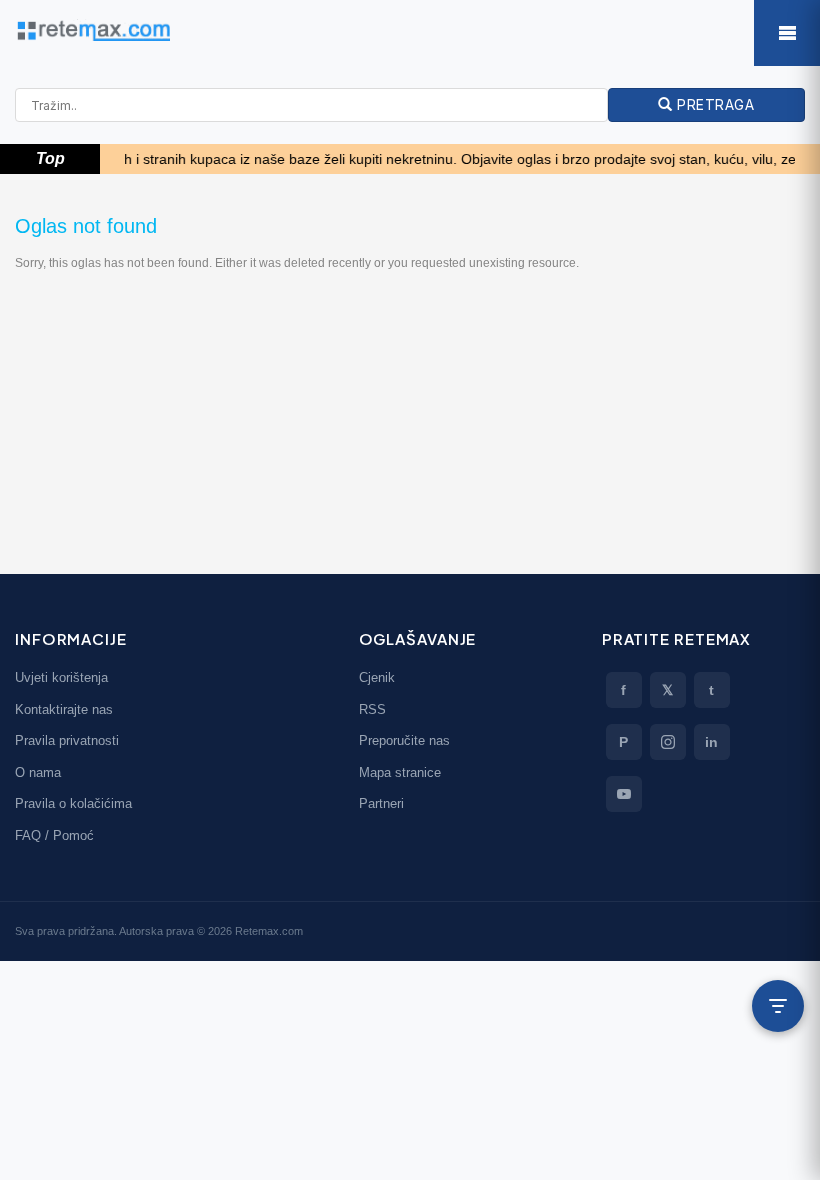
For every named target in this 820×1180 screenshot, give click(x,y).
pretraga (714, 104)
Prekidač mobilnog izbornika (787, 33)
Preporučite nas (404, 740)
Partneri (381, 803)
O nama (38, 772)
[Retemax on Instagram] (668, 742)
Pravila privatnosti (67, 740)
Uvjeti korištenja (61, 677)
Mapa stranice (400, 772)
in (711, 742)
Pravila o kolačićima (73, 803)
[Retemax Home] (410, 30)
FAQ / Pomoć (54, 835)
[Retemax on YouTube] (624, 794)
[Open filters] (778, 1006)
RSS (372, 709)
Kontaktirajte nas (64, 709)
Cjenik (377, 677)
